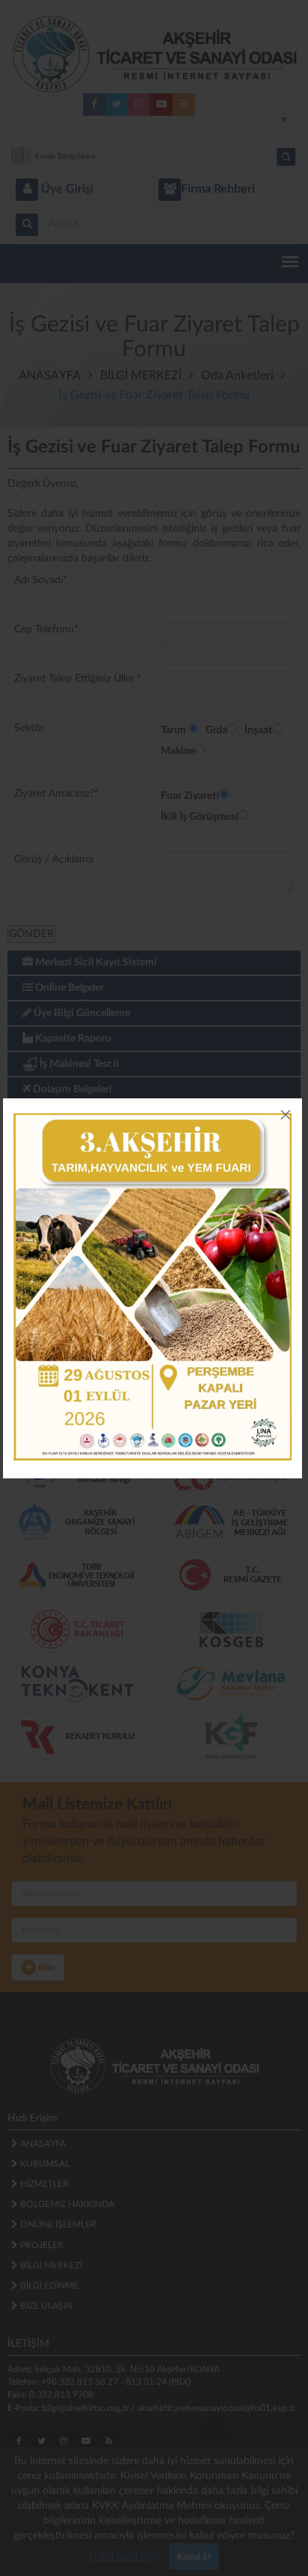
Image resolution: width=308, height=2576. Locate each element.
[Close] (286, 1115)
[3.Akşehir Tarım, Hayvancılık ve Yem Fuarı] (153, 1287)
